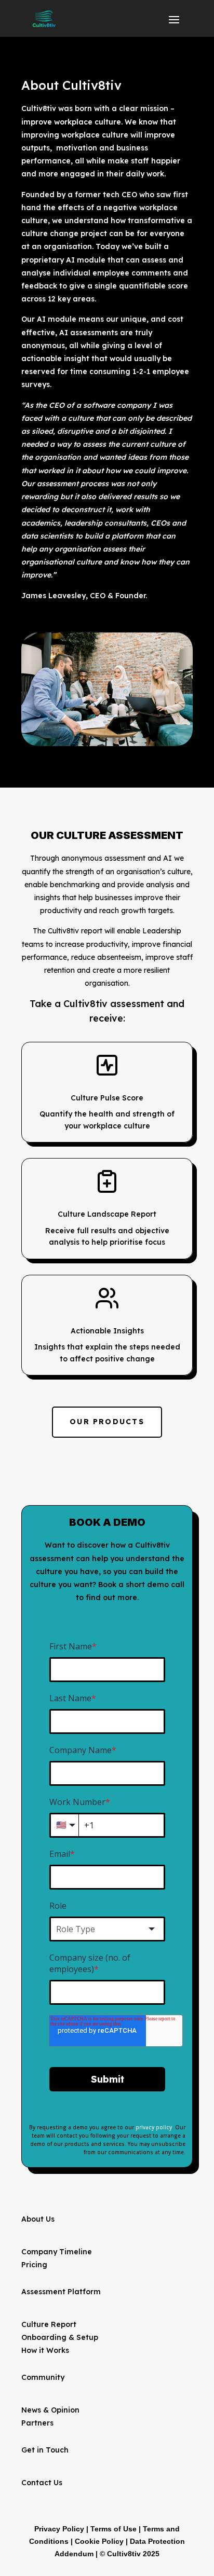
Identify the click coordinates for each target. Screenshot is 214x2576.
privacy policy (154, 2127)
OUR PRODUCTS (107, 1422)
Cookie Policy (99, 2541)
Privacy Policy (59, 2529)
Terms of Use (113, 2529)
